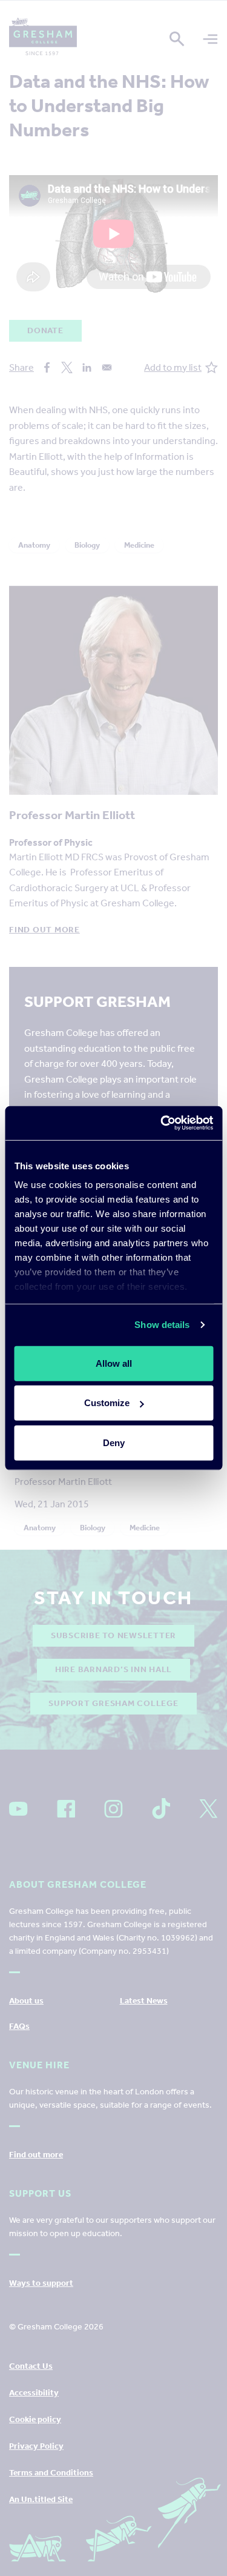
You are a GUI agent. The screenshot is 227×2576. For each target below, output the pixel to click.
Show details (162, 1325)
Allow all (114, 1363)
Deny (114, 1442)
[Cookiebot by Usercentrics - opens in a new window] (162, 1123)
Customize (107, 1403)
